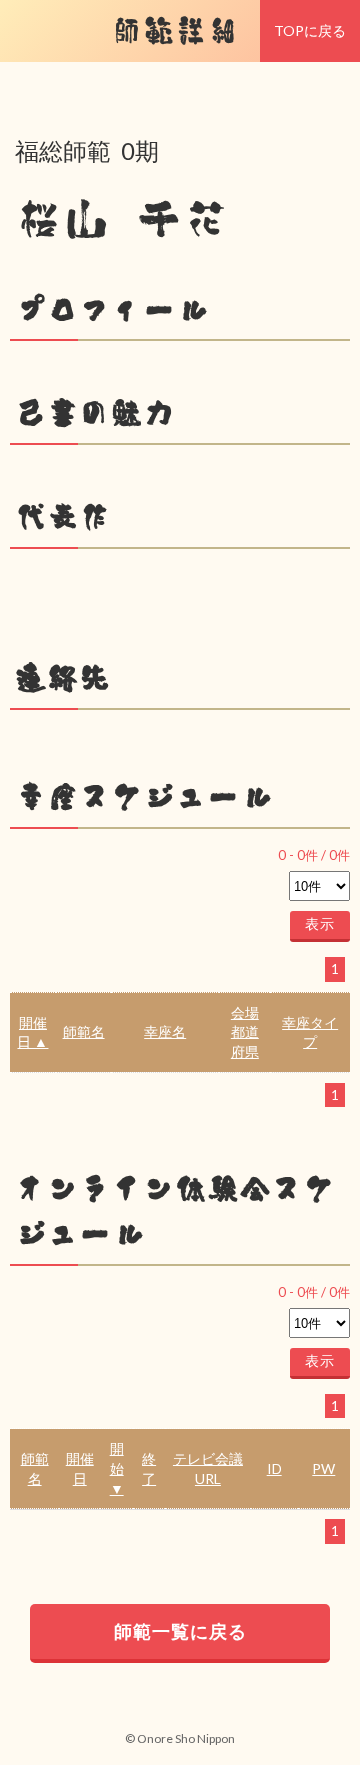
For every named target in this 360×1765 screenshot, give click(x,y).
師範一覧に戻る (180, 1631)
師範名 (84, 1031)
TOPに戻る (310, 30)
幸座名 (165, 1031)
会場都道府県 (245, 1032)
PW (323, 1468)
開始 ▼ (117, 1468)
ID (274, 1468)
